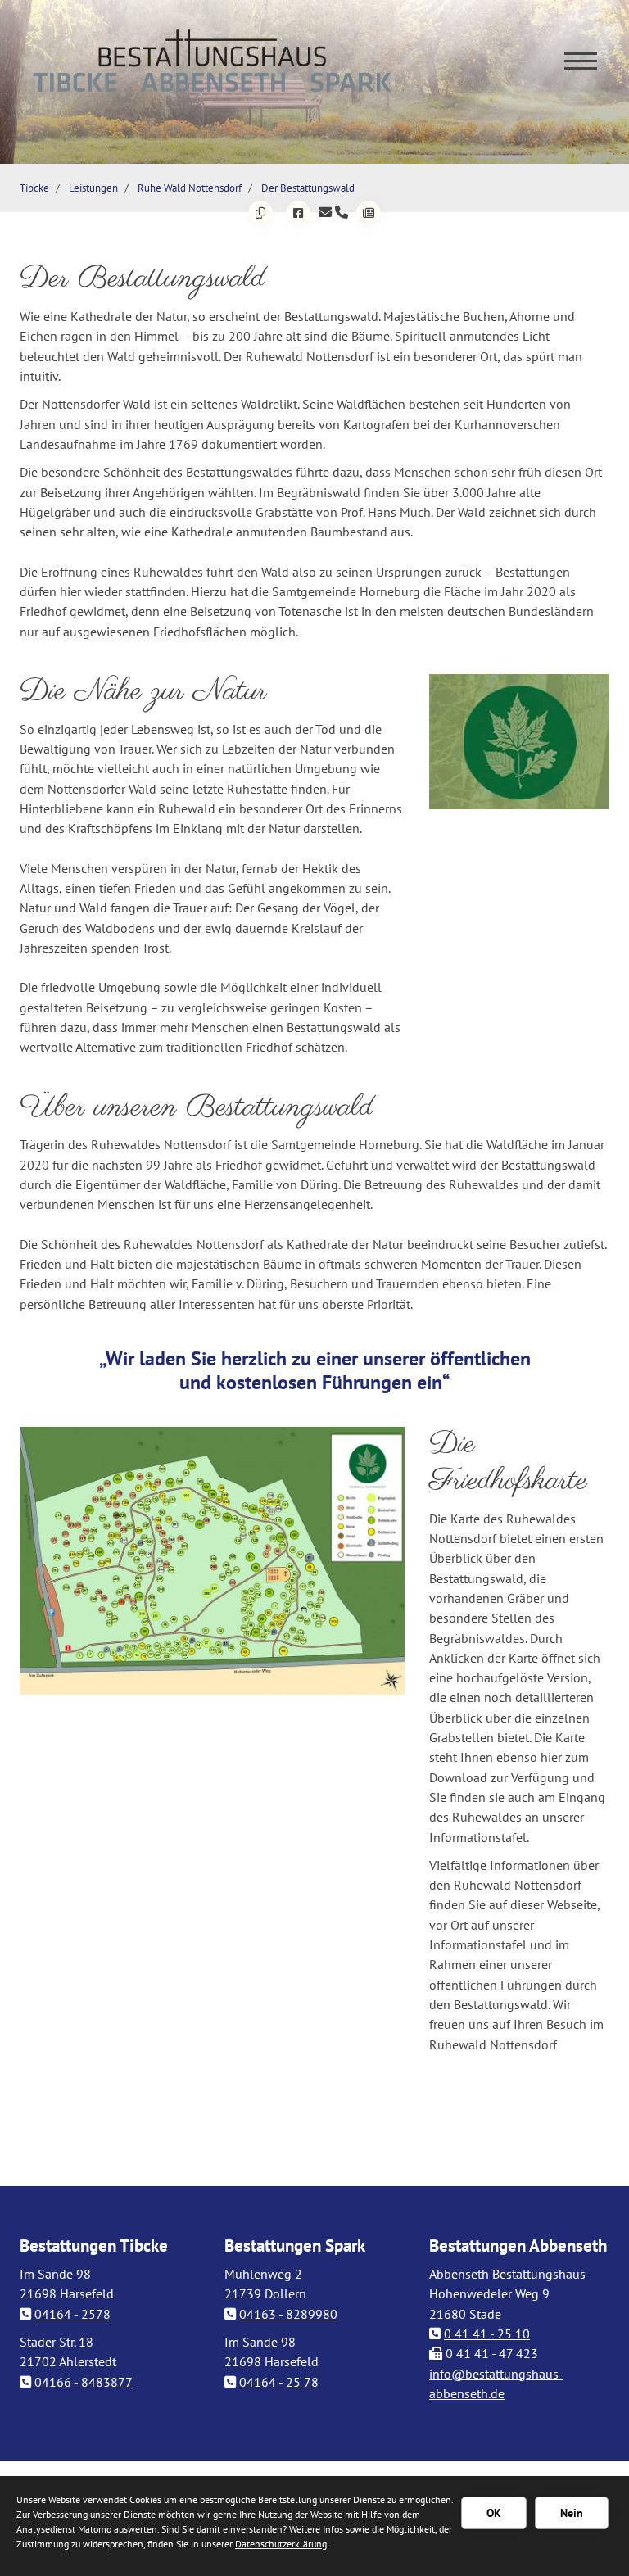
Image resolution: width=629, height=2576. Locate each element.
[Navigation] (581, 60)
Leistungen (93, 188)
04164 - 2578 (72, 2314)
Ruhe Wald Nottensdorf (190, 188)
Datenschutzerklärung (281, 2544)
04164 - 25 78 (279, 2382)
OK (494, 2513)
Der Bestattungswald (308, 188)
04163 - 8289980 (288, 2314)
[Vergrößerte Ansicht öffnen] (519, 742)
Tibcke (34, 188)
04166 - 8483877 (84, 2382)
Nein (572, 2513)
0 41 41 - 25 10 (487, 2334)
